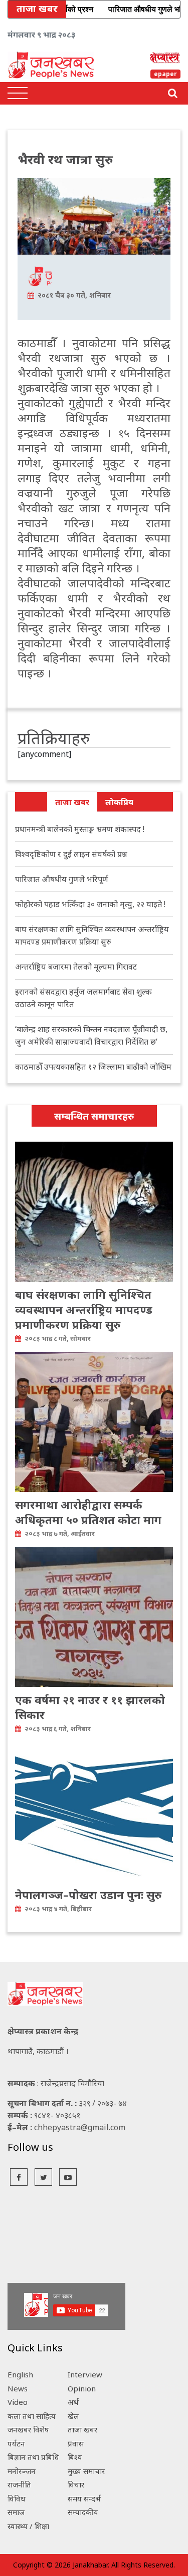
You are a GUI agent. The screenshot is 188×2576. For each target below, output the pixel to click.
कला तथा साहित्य (32, 2416)
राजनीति (19, 2484)
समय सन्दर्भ (84, 2498)
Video (18, 2402)
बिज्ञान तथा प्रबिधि (33, 2457)
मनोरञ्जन (22, 2471)
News (18, 2388)
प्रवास (76, 2443)
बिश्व (75, 2457)
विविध (17, 2498)
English (20, 2374)
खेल (73, 2416)
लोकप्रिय (119, 802)
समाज (16, 2512)
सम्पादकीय (83, 2512)
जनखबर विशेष (28, 2429)
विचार (76, 2484)
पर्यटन (16, 2443)
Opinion (82, 2388)
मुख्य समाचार (86, 2471)
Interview (85, 2374)
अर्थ (73, 2402)
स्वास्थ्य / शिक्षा (28, 2526)
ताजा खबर (72, 802)
